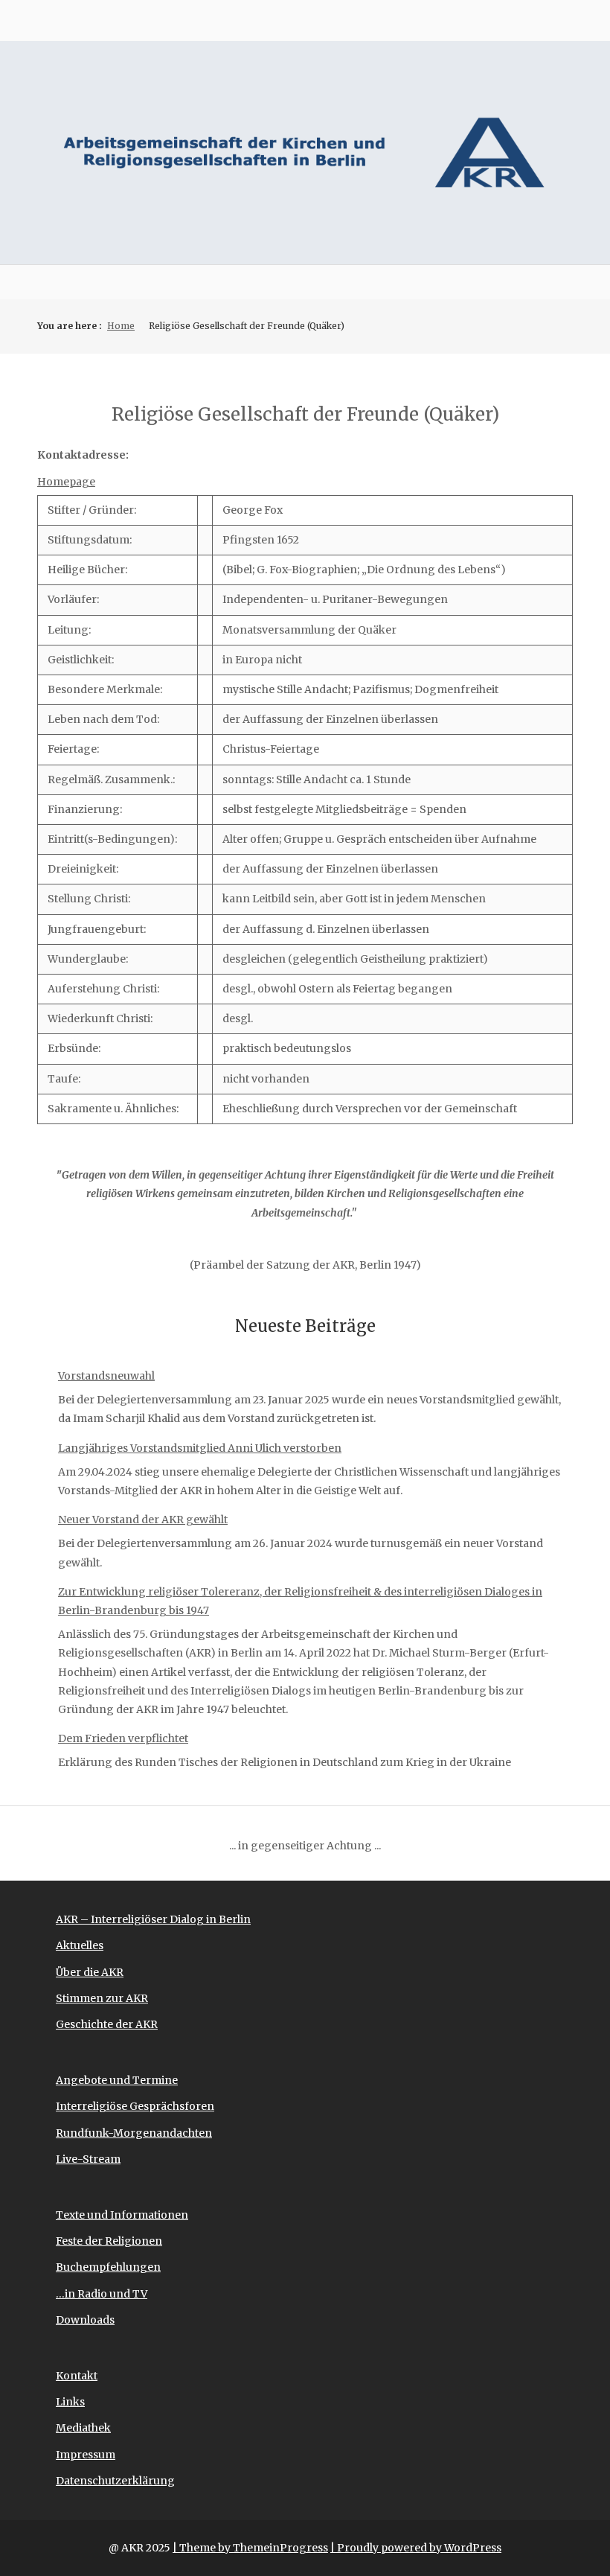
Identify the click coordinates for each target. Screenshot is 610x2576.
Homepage (66, 482)
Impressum (86, 2455)
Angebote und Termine (117, 2080)
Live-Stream (88, 2159)
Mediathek (83, 2428)
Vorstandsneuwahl (106, 1376)
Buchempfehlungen (108, 2267)
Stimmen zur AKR (102, 1998)
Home (121, 326)
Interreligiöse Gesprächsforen (135, 2106)
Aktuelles (80, 1945)
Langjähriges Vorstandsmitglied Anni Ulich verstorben (200, 1448)
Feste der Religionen (109, 2241)
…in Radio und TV (102, 2294)
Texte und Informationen (122, 2215)
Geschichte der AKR (107, 2024)
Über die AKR (90, 1972)
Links (70, 2402)
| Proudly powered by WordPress (416, 2548)
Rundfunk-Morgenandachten (134, 2133)
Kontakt (77, 2376)
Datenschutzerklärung (115, 2481)
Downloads (85, 2320)
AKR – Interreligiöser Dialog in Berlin (153, 1919)
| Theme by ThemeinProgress (250, 2548)
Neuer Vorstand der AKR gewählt (143, 1520)
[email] (562, 20)
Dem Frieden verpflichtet (123, 1738)
